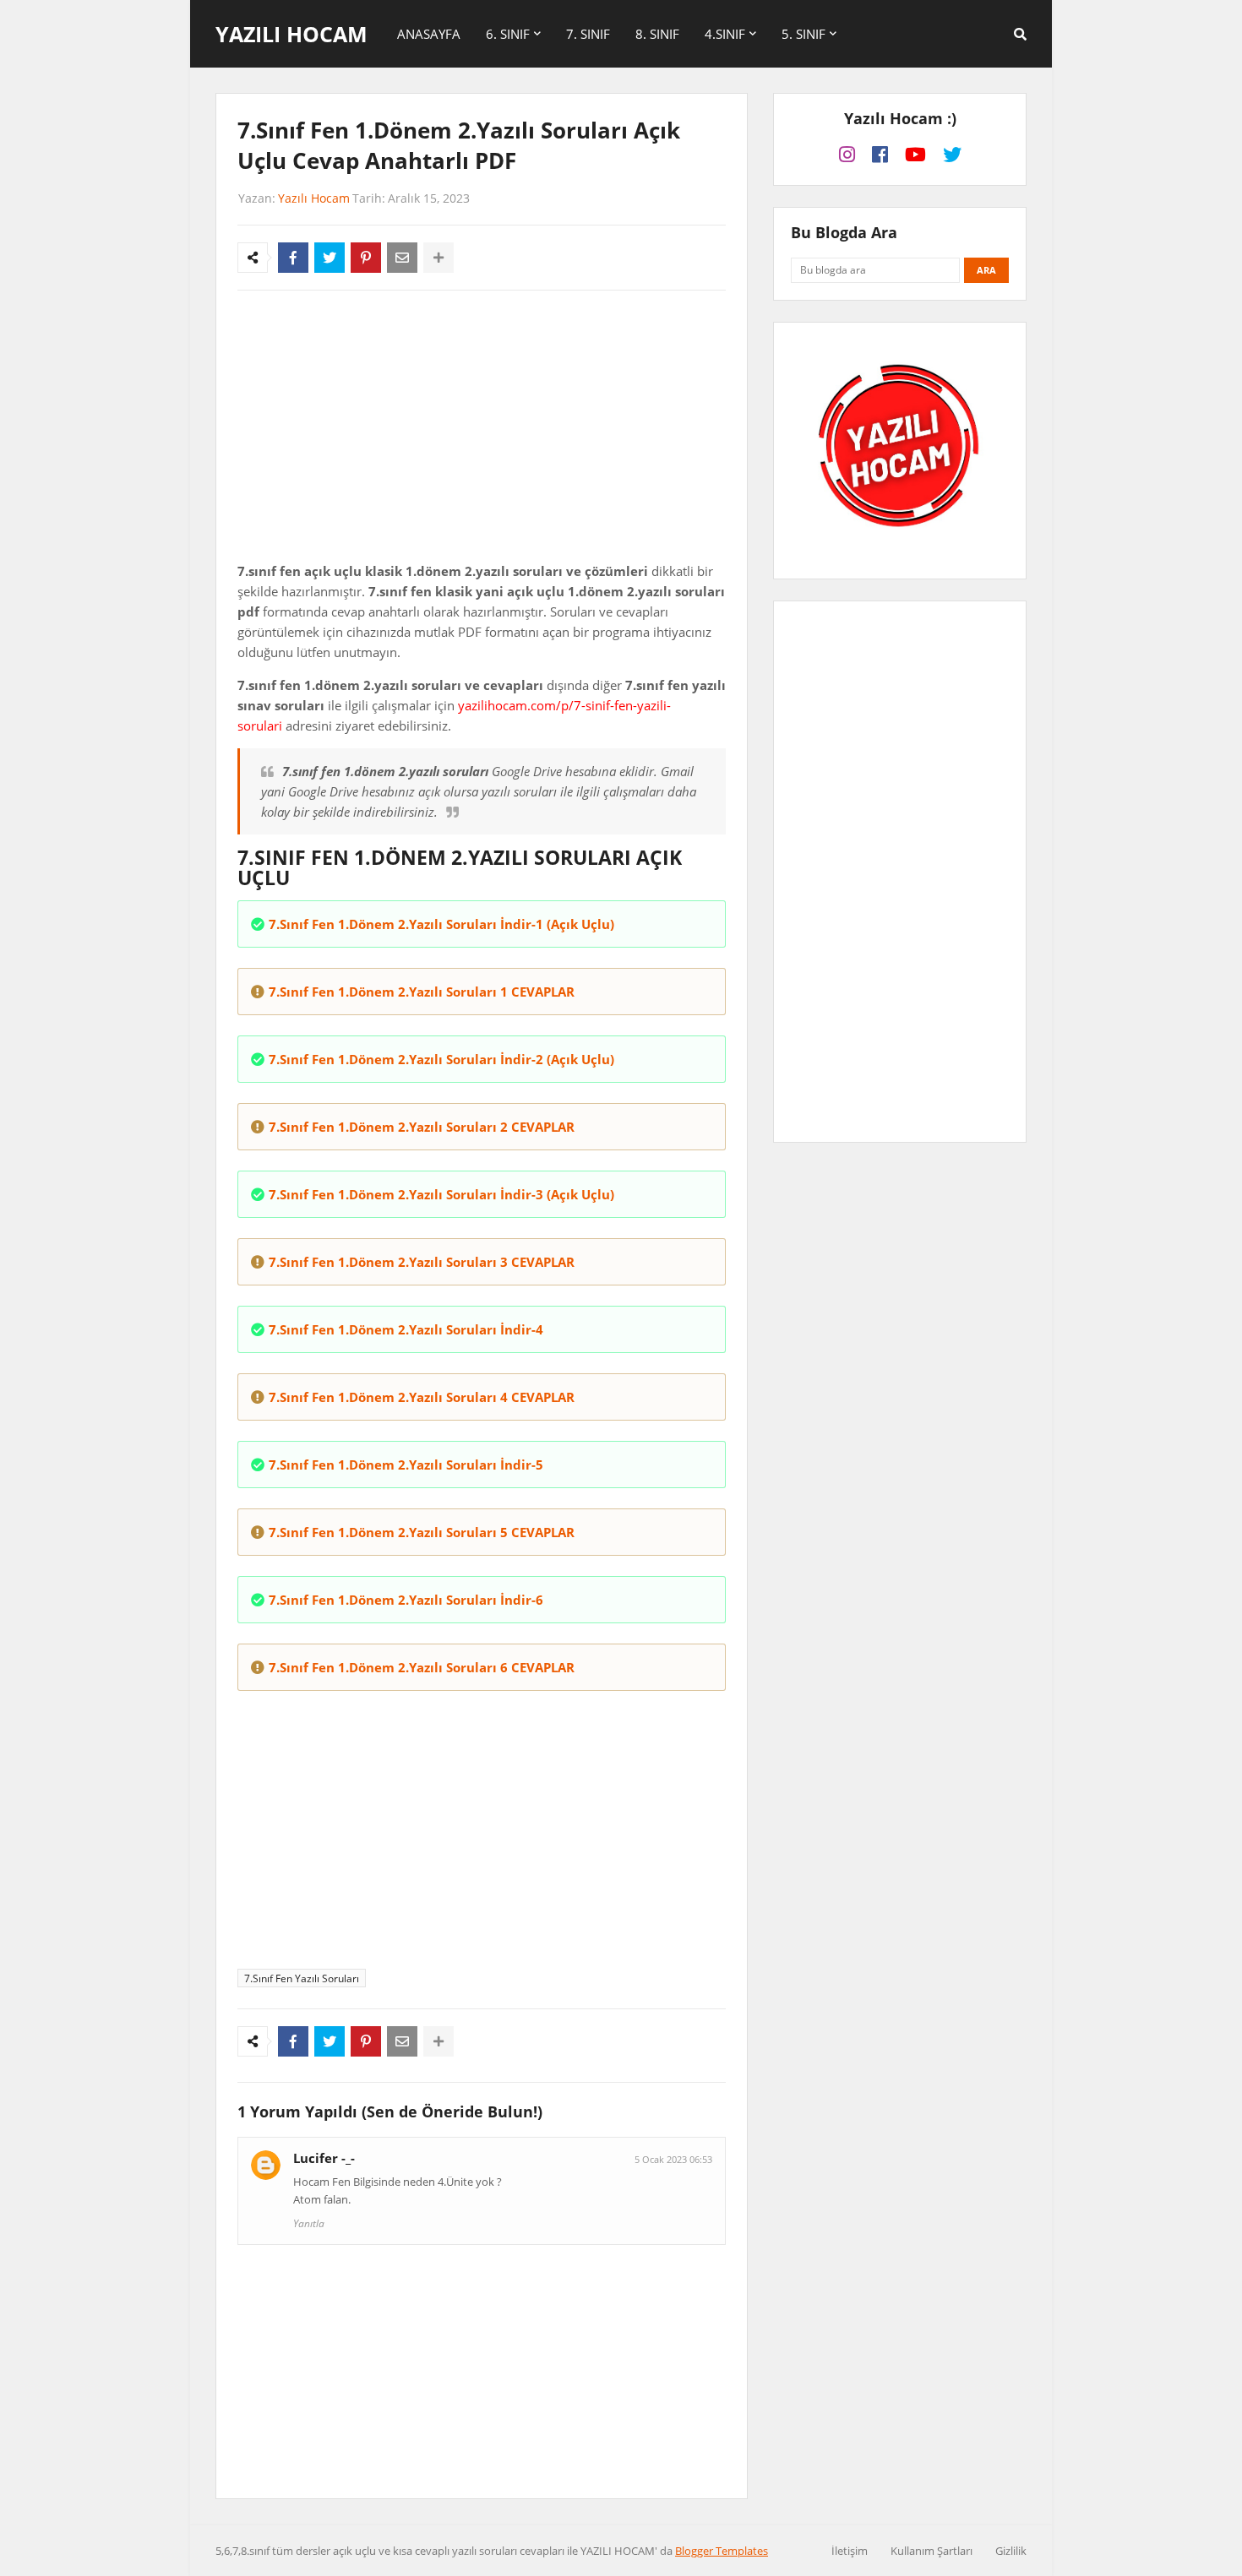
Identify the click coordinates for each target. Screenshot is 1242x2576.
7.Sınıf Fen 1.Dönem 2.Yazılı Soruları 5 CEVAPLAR (422, 1532)
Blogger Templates (722, 2551)
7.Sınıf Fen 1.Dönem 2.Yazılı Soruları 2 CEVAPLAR (422, 1127)
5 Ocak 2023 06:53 (673, 2159)
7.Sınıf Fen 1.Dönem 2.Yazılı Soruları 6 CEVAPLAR (422, 1667)
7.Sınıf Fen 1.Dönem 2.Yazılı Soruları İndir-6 (406, 1600)
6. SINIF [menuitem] (508, 34)
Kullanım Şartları (931, 2551)
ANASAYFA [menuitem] (429, 34)
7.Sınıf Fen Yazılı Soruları (302, 1978)
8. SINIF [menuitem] (657, 34)
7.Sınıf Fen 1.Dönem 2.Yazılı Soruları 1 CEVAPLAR (422, 992)
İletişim (850, 2551)
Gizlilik (1011, 2551)
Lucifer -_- (324, 2158)
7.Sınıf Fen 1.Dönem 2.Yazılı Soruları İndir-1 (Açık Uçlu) (441, 924)
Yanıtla (309, 2223)
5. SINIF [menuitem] (803, 34)
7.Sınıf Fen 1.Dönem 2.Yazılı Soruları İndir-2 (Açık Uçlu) (441, 1059)
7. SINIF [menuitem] (588, 34)
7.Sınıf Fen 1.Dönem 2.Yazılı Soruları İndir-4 (406, 1329)
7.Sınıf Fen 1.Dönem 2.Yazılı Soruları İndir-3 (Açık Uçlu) (441, 1194)
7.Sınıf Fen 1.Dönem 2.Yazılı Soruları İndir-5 (406, 1465)
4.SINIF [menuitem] (725, 34)
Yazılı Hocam (291, 34)
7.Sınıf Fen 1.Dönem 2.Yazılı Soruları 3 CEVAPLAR (422, 1262)
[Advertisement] (482, 430)
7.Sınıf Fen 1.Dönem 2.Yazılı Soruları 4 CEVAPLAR (422, 1397)
